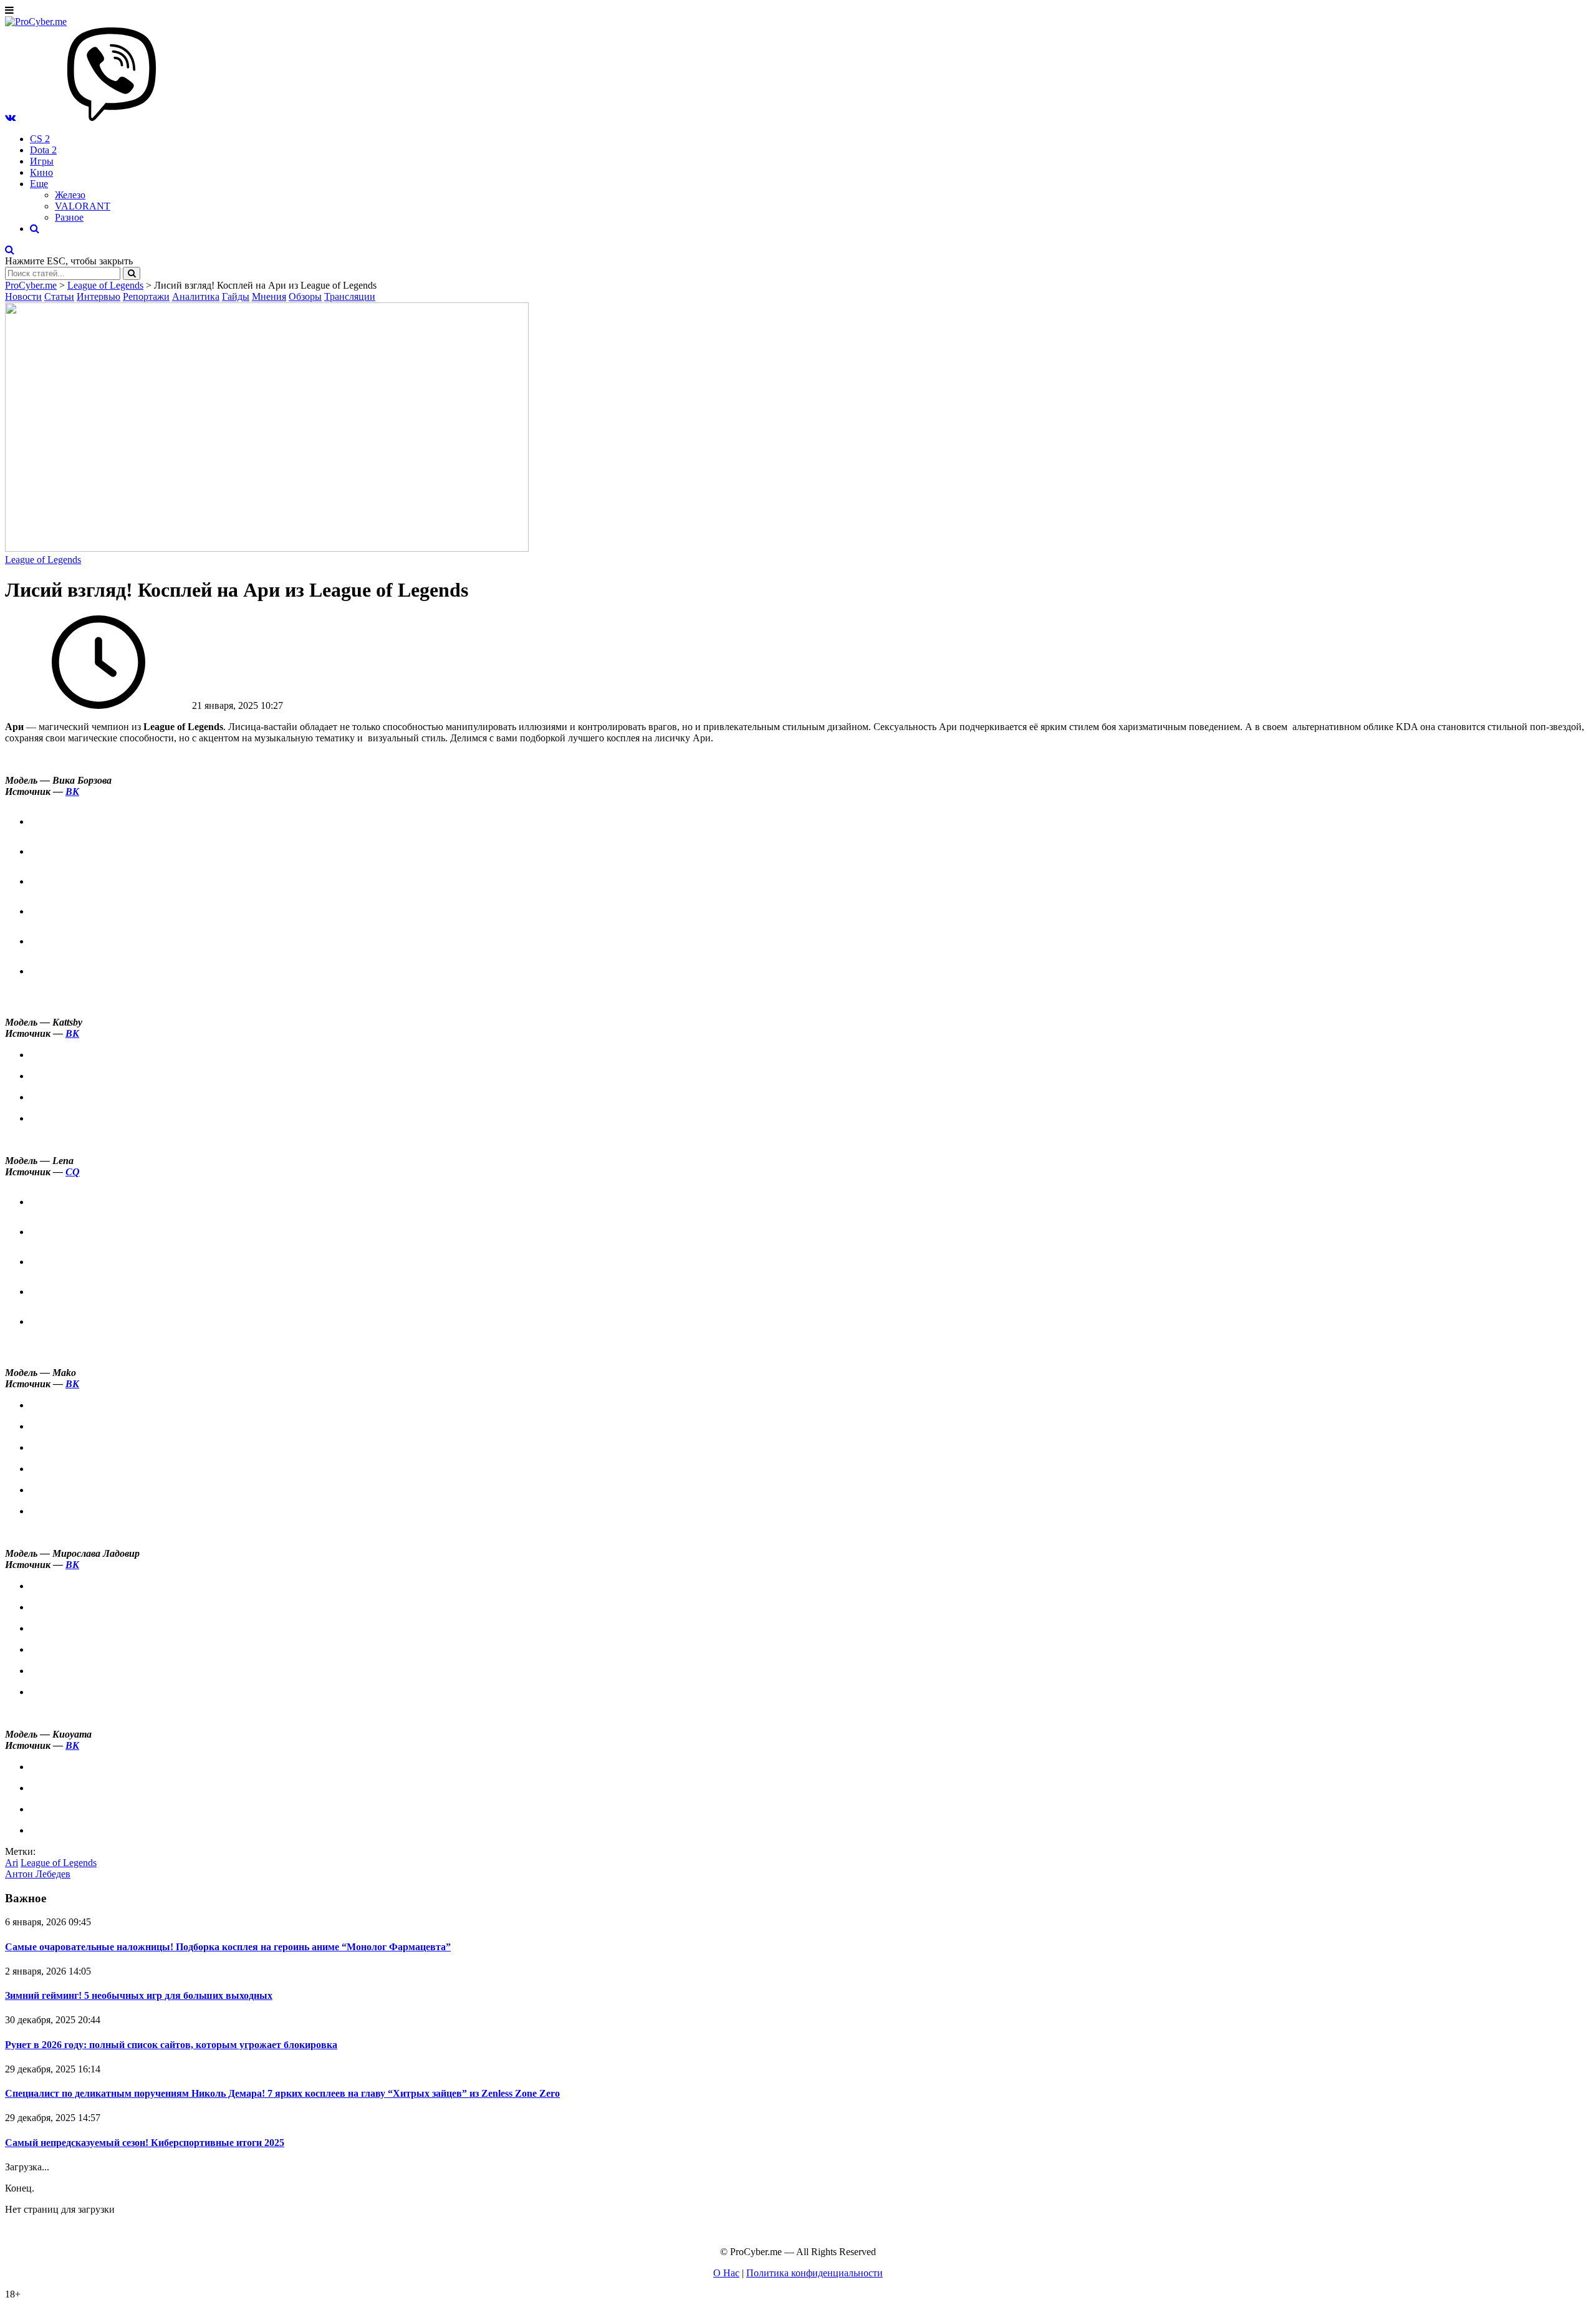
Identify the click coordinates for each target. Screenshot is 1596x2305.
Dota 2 (43, 150)
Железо (70, 195)
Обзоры (305, 296)
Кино (41, 172)
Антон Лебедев (38, 1874)
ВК (72, 792)
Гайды (236, 296)
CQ (73, 1172)
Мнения (269, 296)
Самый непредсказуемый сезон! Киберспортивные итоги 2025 (145, 2143)
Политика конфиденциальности (815, 2273)
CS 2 (40, 139)
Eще (39, 184)
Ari (12, 1863)
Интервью (99, 296)
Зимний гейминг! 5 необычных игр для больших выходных (139, 1995)
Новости (23, 296)
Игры (42, 161)
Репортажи (146, 296)
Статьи (59, 296)
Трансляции (350, 296)
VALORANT (83, 206)
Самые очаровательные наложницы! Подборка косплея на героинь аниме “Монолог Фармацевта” (228, 1947)
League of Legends (43, 560)
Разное (69, 217)
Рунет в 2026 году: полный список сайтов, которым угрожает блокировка (171, 2045)
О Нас (726, 2273)
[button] (10, 118)
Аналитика (196, 296)
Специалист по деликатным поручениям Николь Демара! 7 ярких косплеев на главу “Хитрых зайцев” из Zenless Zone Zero (282, 2093)
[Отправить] (132, 273)
